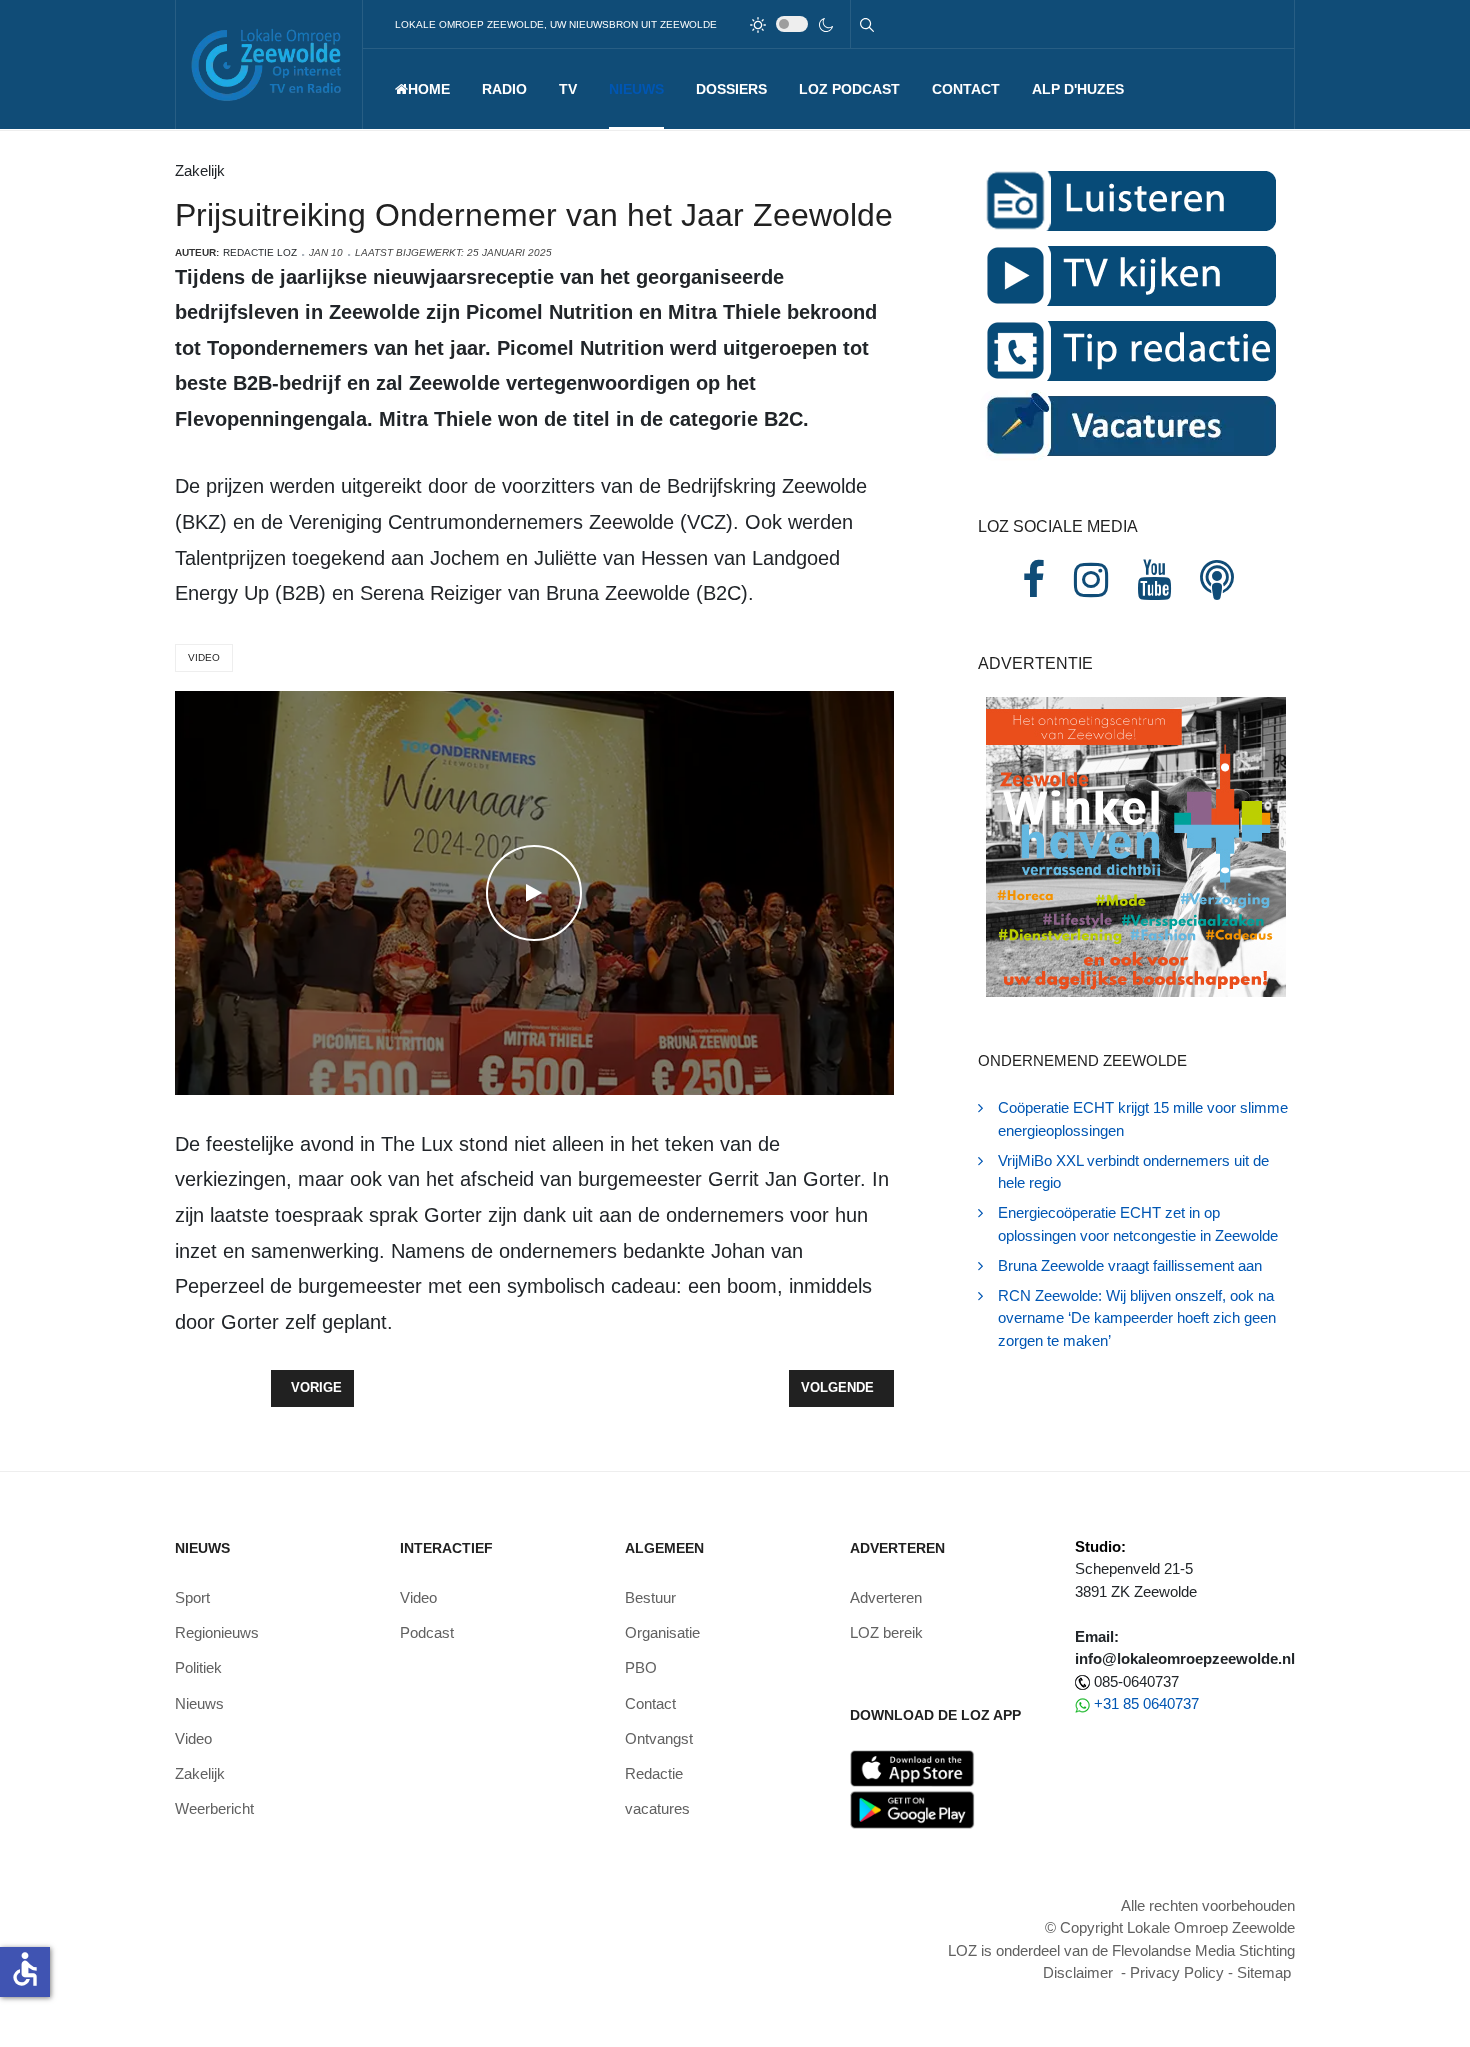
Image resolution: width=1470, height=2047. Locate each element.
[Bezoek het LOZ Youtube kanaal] (1154, 580)
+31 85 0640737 (1146, 1703)
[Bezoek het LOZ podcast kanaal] (1217, 580)
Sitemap (1264, 1972)
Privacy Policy (1177, 1972)
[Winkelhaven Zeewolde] (1136, 845)
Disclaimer (1078, 1972)
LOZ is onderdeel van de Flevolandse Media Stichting (1121, 1950)
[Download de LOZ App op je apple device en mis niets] (912, 1766)
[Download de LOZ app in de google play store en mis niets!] (912, 1808)
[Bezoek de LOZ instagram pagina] (1091, 580)
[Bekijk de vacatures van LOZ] (1128, 424)
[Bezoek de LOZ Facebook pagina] (1033, 580)
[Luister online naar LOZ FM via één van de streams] (1128, 199)
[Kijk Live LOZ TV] (1128, 274)
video (204, 657)
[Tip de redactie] (1128, 349)
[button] (504, 89)
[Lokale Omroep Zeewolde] (269, 64)
